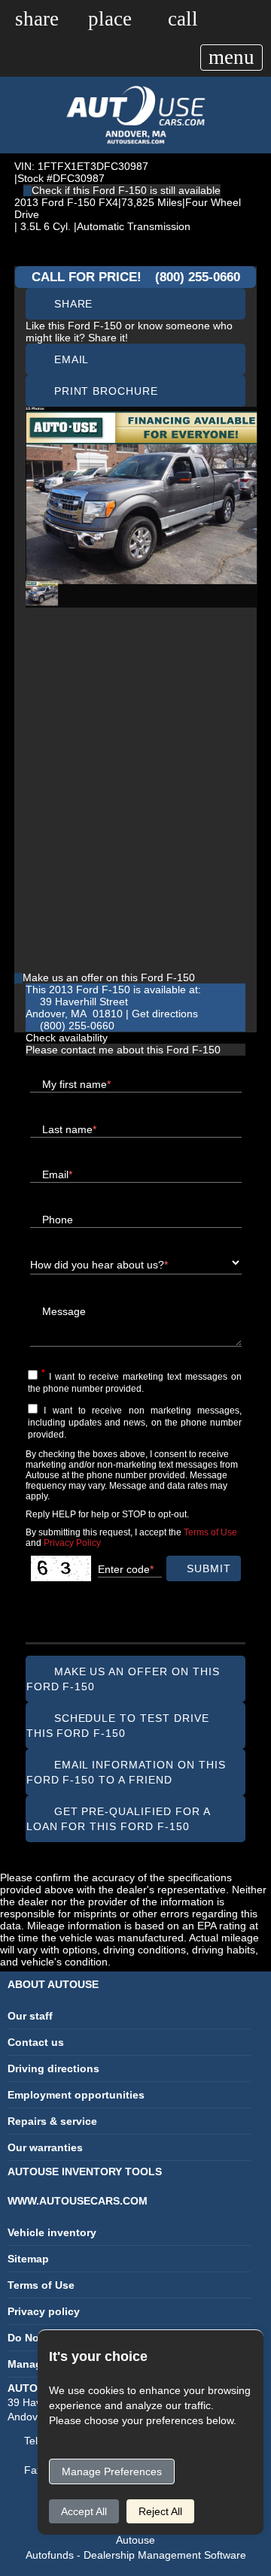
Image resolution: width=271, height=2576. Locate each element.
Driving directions (53, 2068)
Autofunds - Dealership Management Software (136, 2555)
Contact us (36, 2042)
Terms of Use (41, 2285)
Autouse (135, 2540)
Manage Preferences (112, 2471)
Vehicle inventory (52, 2232)
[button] (37, 18)
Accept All (84, 2511)
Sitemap (28, 2259)
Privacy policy (44, 2311)
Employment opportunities (76, 2095)
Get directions (165, 1014)
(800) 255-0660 (198, 277)
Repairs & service (52, 2121)
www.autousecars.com (78, 2201)
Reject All (160, 2511)
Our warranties (45, 2147)
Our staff (30, 2016)
